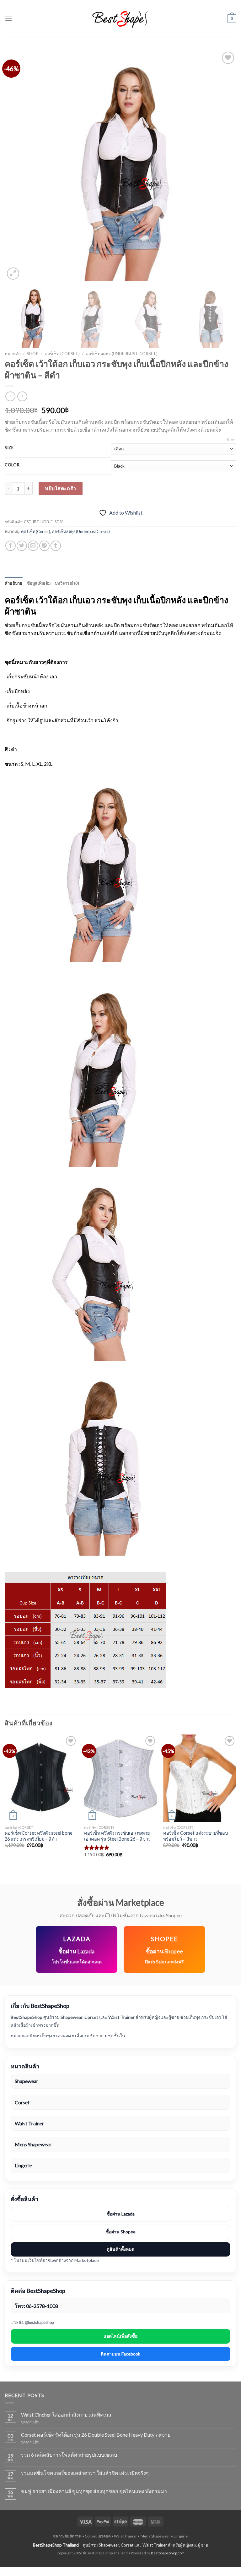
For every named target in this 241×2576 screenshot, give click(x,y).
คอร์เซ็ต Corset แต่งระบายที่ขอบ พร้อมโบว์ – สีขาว (195, 1836)
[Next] (224, 166)
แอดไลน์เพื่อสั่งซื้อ (120, 2336)
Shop (33, 354)
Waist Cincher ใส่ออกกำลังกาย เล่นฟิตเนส (66, 2415)
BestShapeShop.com (168, 2553)
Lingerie (23, 2165)
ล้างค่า (231, 440)
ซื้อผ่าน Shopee (121, 2232)
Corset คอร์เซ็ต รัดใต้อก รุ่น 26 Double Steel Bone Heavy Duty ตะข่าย (96, 2435)
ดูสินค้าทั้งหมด (120, 2249)
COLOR (12, 465)
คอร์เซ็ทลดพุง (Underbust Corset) (122, 354)
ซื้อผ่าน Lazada (121, 2214)
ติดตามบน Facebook (120, 2354)
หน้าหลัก (13, 354)
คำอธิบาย (14, 583)
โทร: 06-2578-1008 (36, 2306)
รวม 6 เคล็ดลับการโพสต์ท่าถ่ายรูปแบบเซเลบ (69, 2455)
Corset (22, 2102)
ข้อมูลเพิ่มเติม (39, 583)
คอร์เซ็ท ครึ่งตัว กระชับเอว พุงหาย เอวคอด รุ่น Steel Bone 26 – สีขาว (117, 1836)
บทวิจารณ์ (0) (67, 583)
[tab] (14, 583)
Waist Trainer (29, 2123)
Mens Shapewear (33, 2144)
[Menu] (8, 19)
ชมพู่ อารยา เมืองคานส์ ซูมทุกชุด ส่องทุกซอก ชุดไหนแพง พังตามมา (94, 2491)
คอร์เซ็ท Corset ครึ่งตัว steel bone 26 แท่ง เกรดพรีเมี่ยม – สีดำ (39, 1836)
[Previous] (17, 166)
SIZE (9, 448)
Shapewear (27, 2081)
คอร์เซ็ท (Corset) (62, 354)
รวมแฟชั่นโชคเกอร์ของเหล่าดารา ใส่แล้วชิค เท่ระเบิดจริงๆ (85, 2473)
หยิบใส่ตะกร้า (61, 488)
